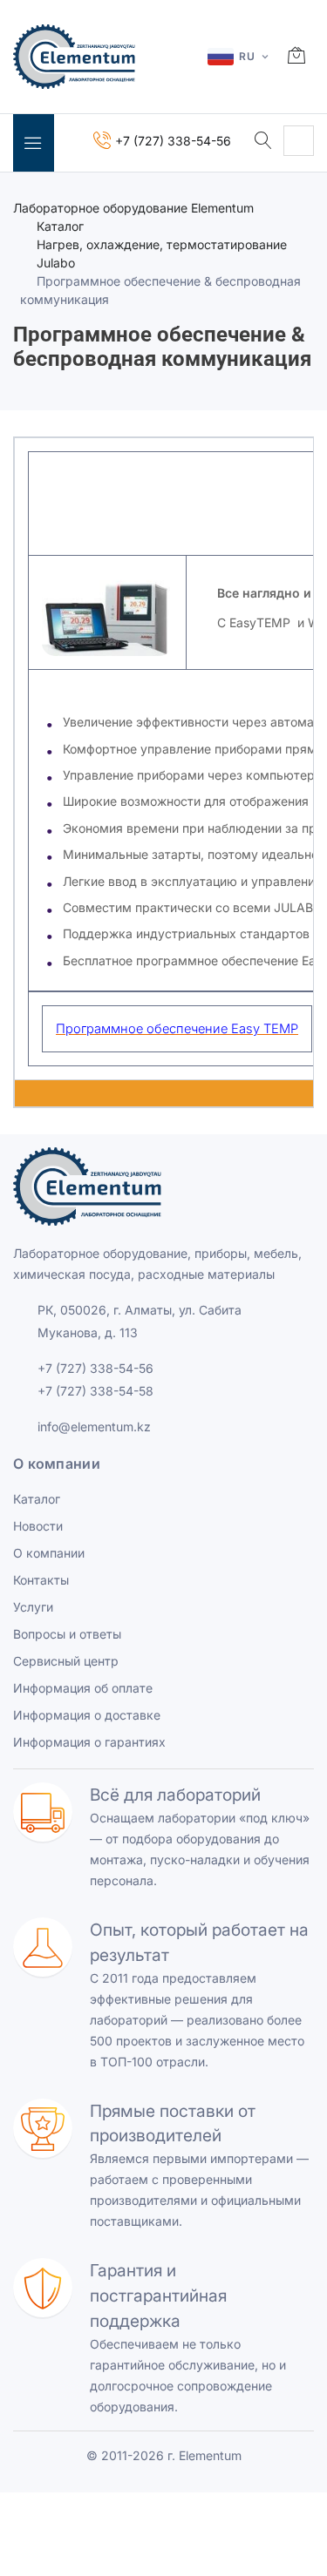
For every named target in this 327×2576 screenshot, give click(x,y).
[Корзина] (296, 57)
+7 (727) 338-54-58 (95, 1391)
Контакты (41, 1580)
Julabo (56, 263)
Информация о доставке (87, 1715)
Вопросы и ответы (67, 1634)
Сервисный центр (66, 1661)
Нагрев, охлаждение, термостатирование (162, 244)
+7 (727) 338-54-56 (95, 1368)
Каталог (60, 226)
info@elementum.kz (94, 1427)
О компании (49, 1553)
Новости (38, 1526)
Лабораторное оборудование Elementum (133, 208)
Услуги (33, 1607)
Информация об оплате (83, 1688)
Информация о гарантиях (89, 1742)
